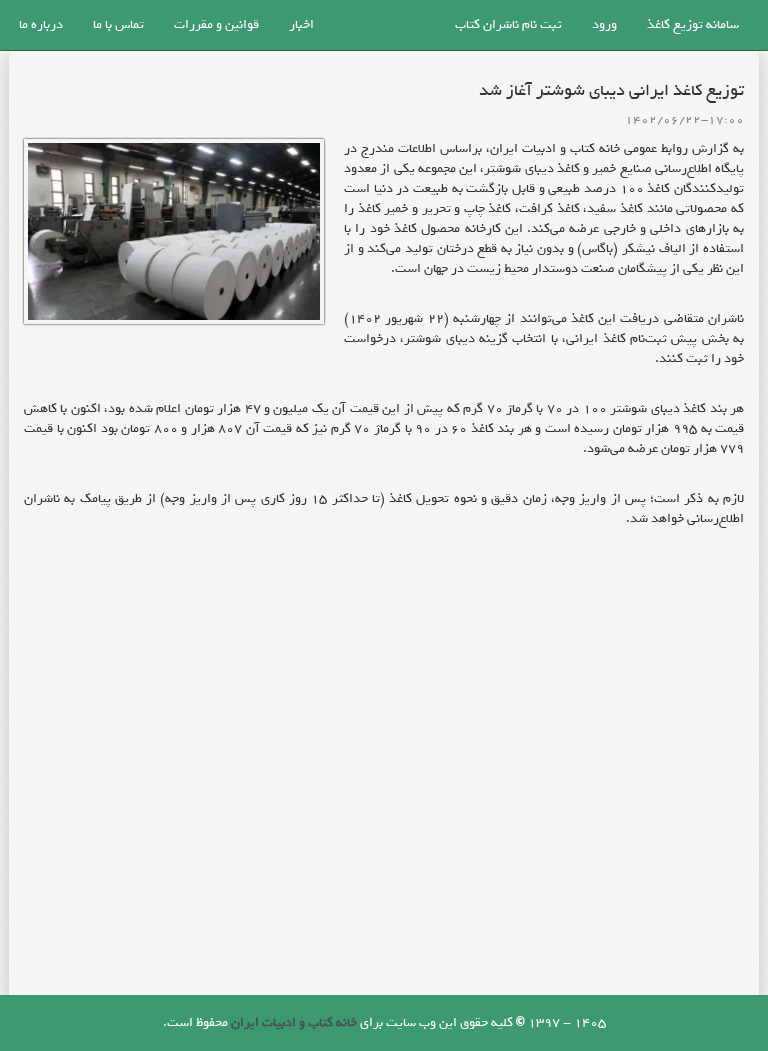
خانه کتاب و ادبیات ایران (294, 1022)
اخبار (301, 24)
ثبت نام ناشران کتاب (508, 24)
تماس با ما (118, 24)
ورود (604, 24)
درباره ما (41, 24)
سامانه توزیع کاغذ (693, 24)
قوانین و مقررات (216, 24)
